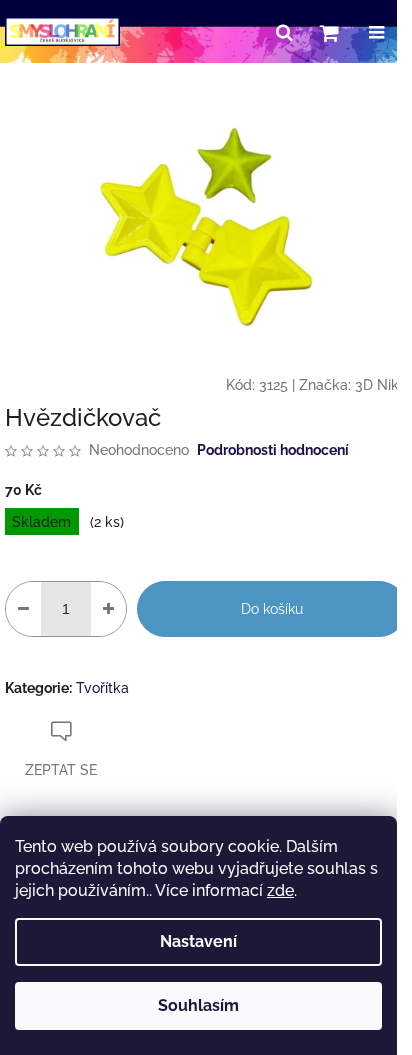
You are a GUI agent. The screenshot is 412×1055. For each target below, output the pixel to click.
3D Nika (381, 385)
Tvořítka (102, 688)
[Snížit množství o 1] (23, 609)
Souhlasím (198, 1005)
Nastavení (198, 941)
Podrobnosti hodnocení (273, 450)
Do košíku (272, 609)
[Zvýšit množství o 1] (108, 609)
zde (280, 890)
